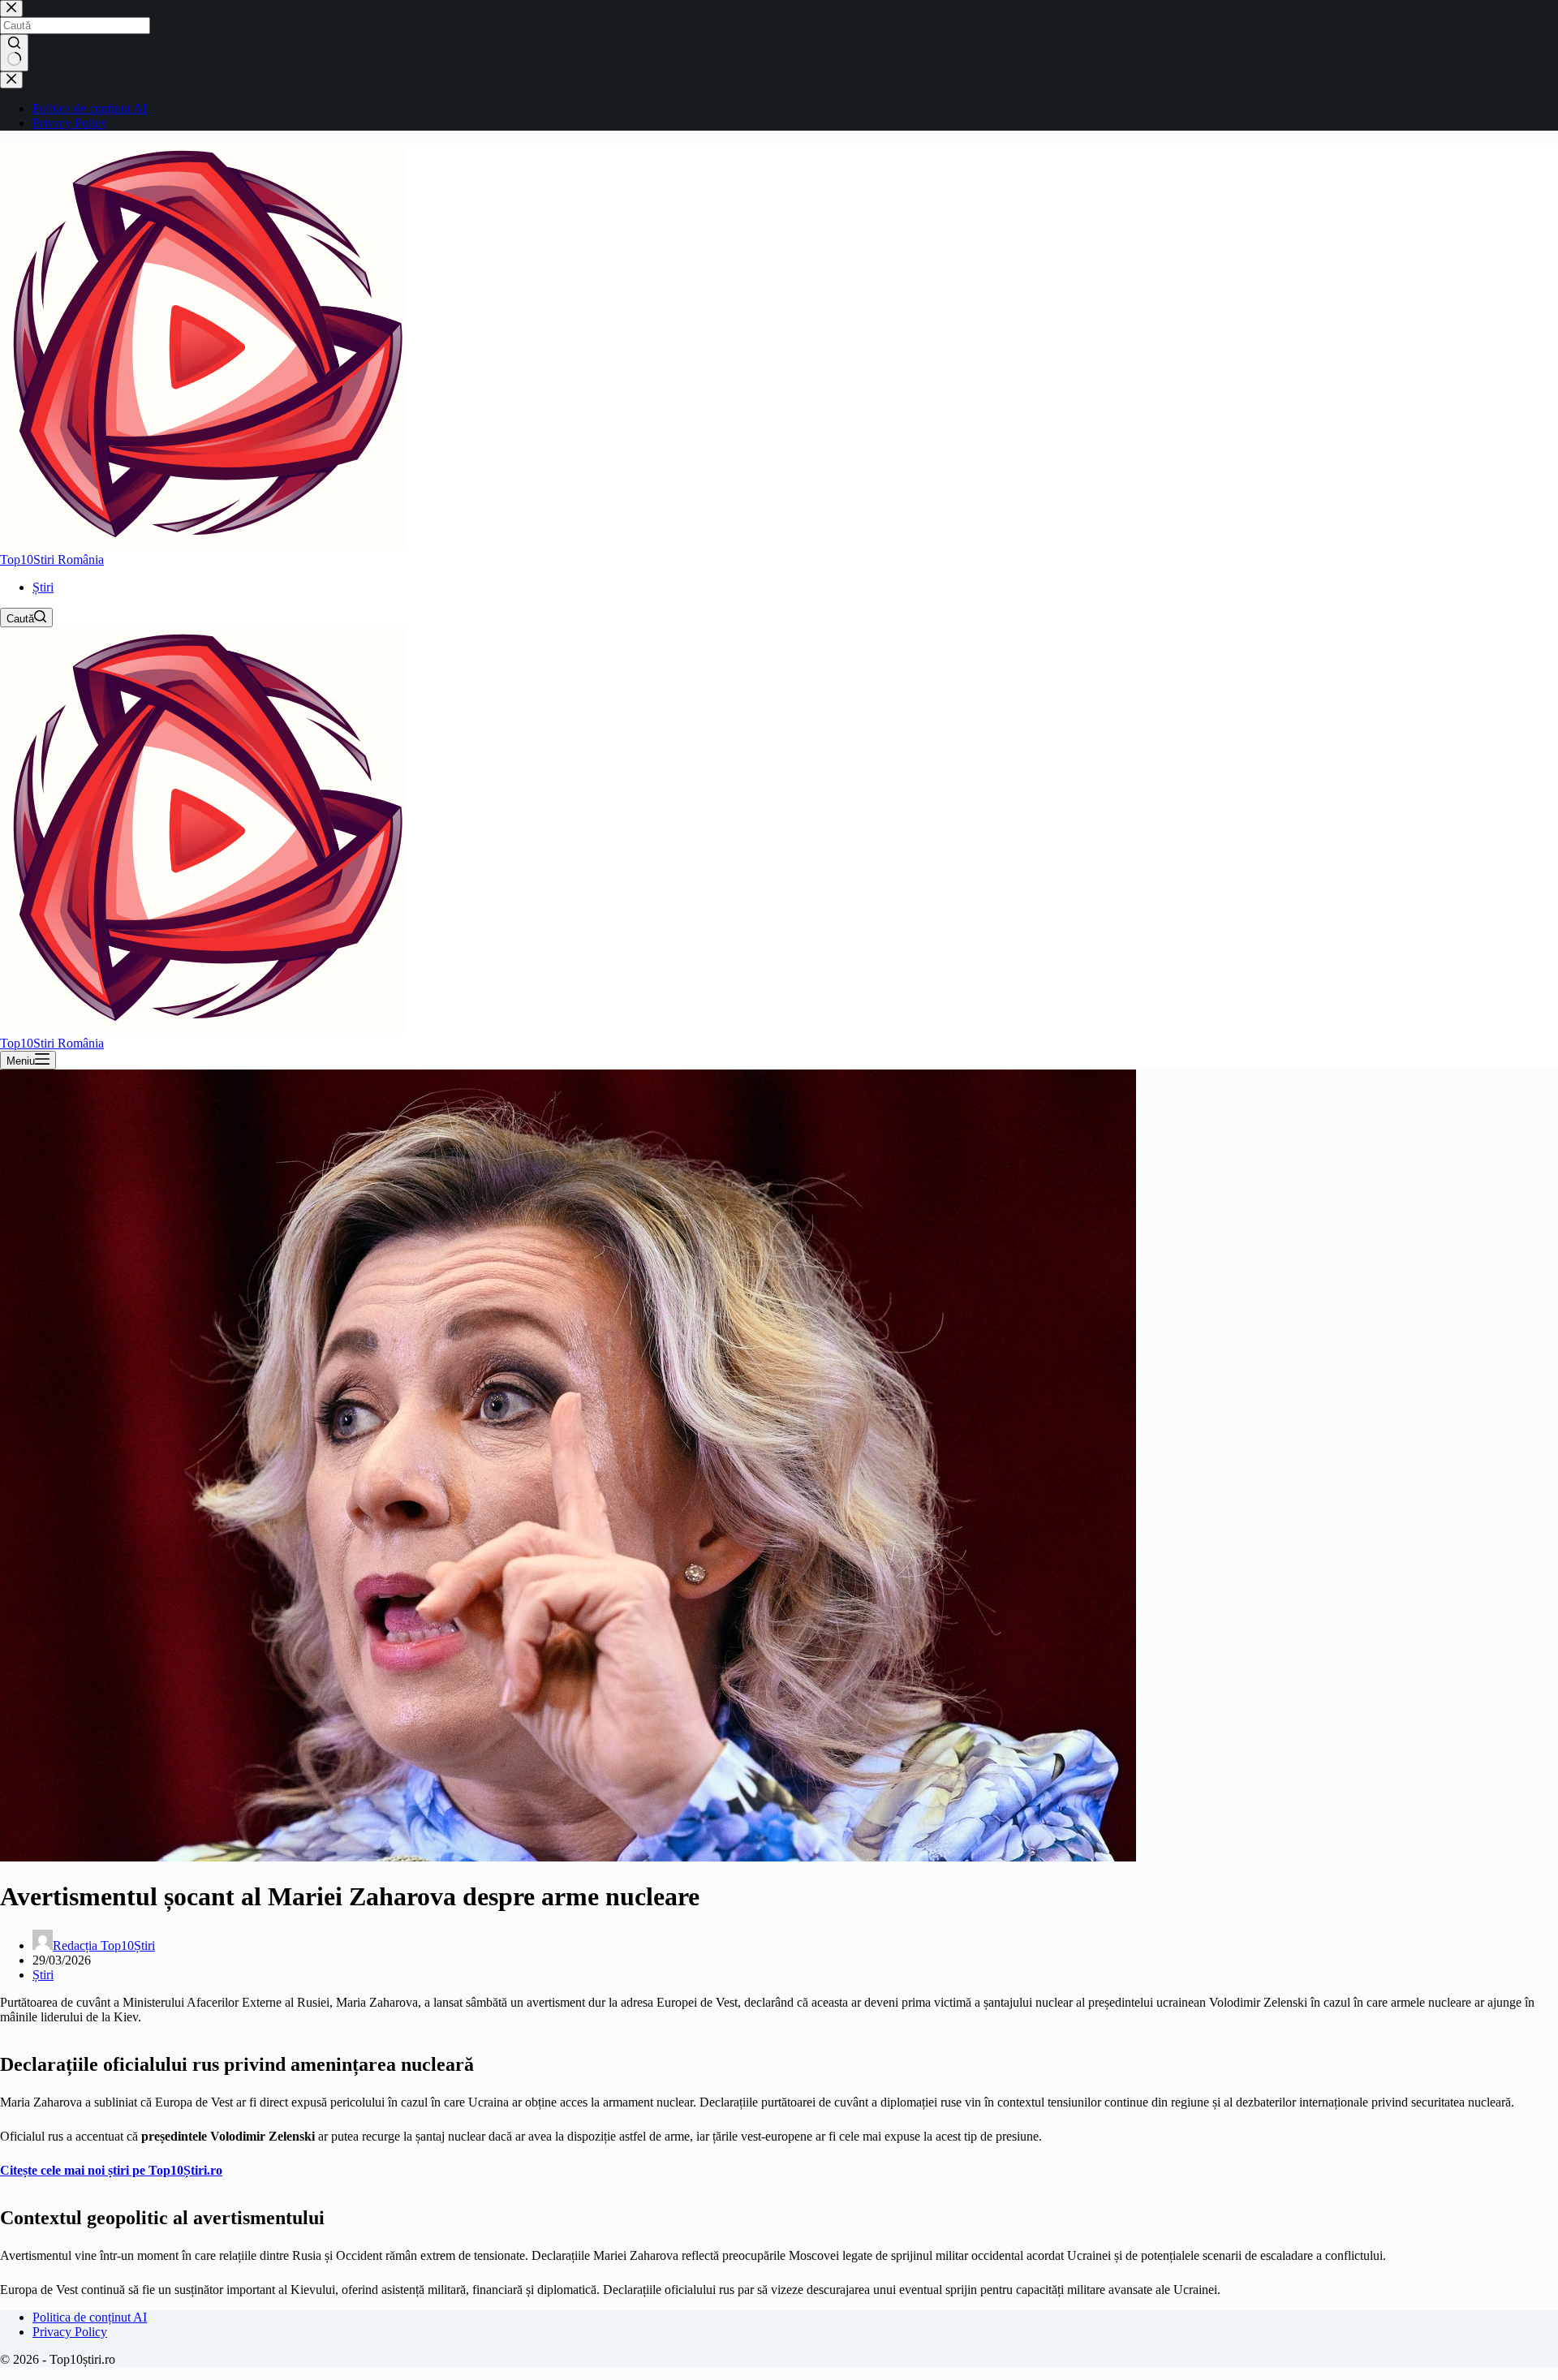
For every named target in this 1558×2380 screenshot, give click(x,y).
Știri (43, 587)
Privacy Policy (70, 2332)
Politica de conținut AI (90, 2317)
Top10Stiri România (52, 559)
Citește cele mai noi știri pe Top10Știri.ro (111, 2170)
